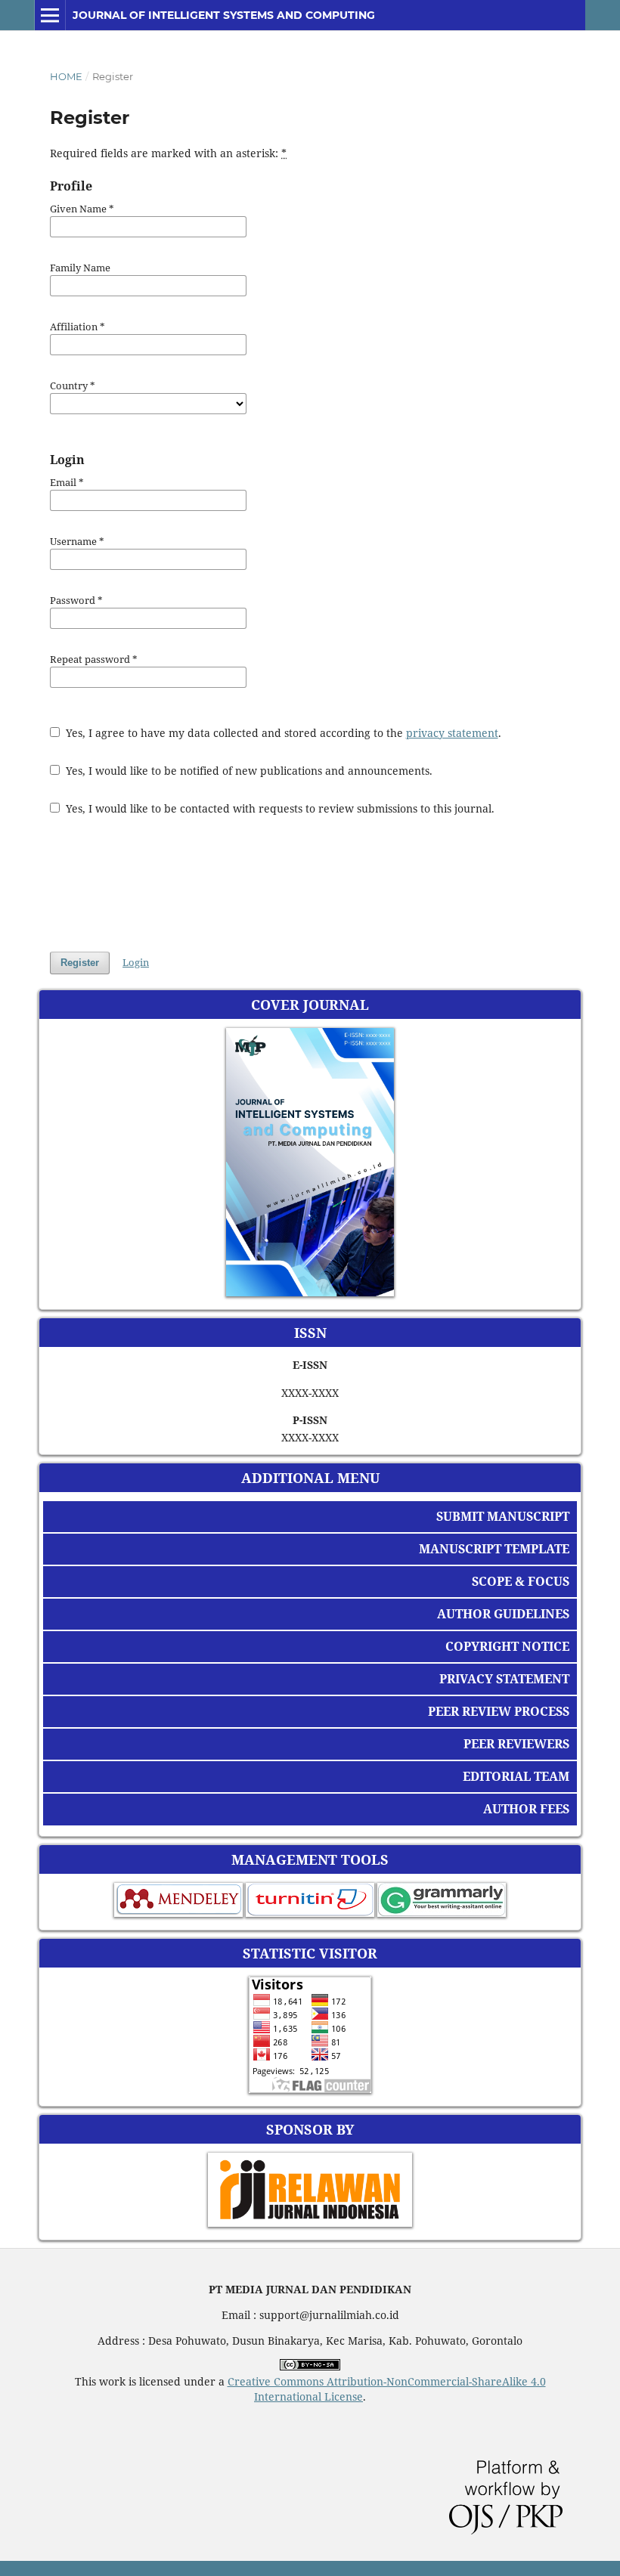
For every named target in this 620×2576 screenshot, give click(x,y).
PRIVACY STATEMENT (504, 1679)
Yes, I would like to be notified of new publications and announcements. (248, 771)
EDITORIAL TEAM (516, 1776)
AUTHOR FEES (526, 1809)
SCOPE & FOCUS (521, 1581)
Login (136, 962)
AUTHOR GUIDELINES (503, 1614)
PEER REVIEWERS (516, 1744)
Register (80, 963)
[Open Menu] (50, 15)
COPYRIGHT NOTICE (507, 1646)
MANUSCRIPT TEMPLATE (494, 1549)
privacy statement (452, 733)
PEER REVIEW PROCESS (499, 1711)
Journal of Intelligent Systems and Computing (224, 15)
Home (66, 76)
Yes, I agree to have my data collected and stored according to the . (282, 733)
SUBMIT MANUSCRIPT (503, 1516)
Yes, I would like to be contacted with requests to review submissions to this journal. (279, 808)
